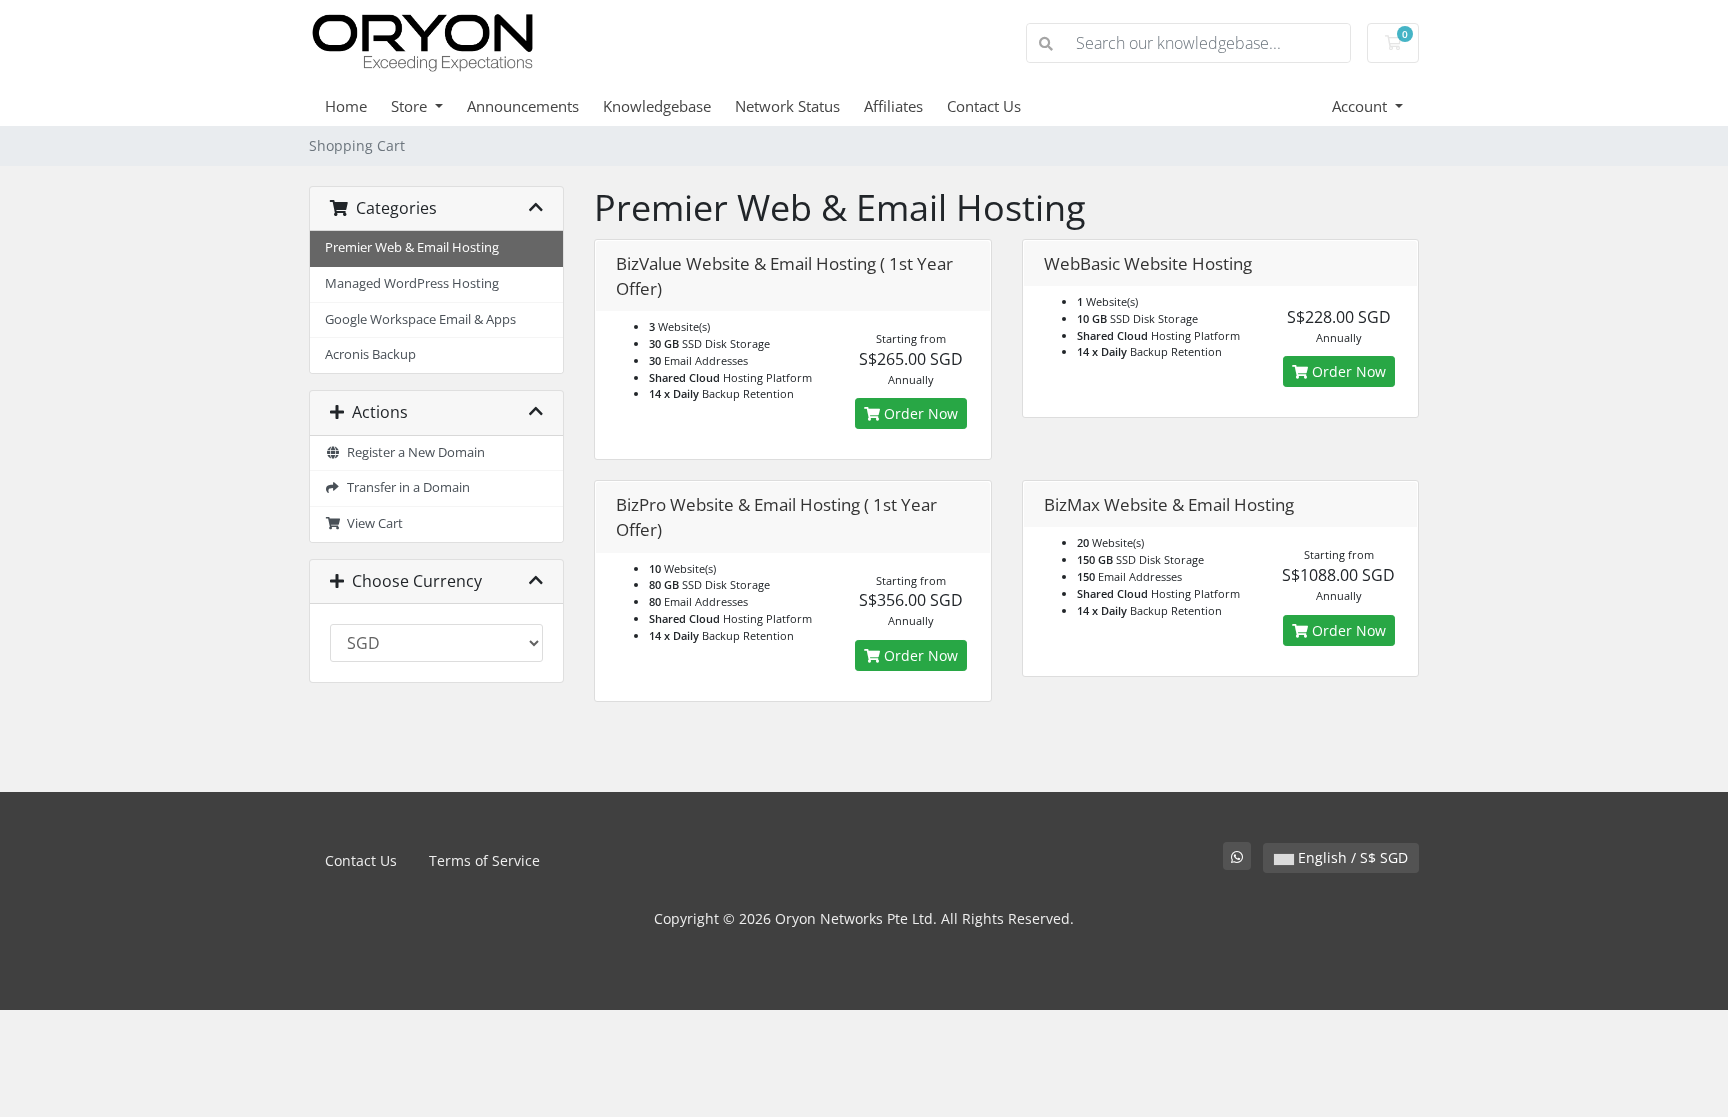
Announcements (523, 106)
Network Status (787, 106)
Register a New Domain (413, 452)
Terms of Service (484, 860)
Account (1361, 106)
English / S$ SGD (1351, 857)
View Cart (372, 523)
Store (411, 106)
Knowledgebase (657, 106)
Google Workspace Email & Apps (420, 319)
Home (346, 106)
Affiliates (893, 106)
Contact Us (984, 106)
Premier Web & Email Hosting (412, 247)
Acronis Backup (370, 354)
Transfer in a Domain (405, 487)
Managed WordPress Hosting (412, 283)
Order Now (919, 413)
